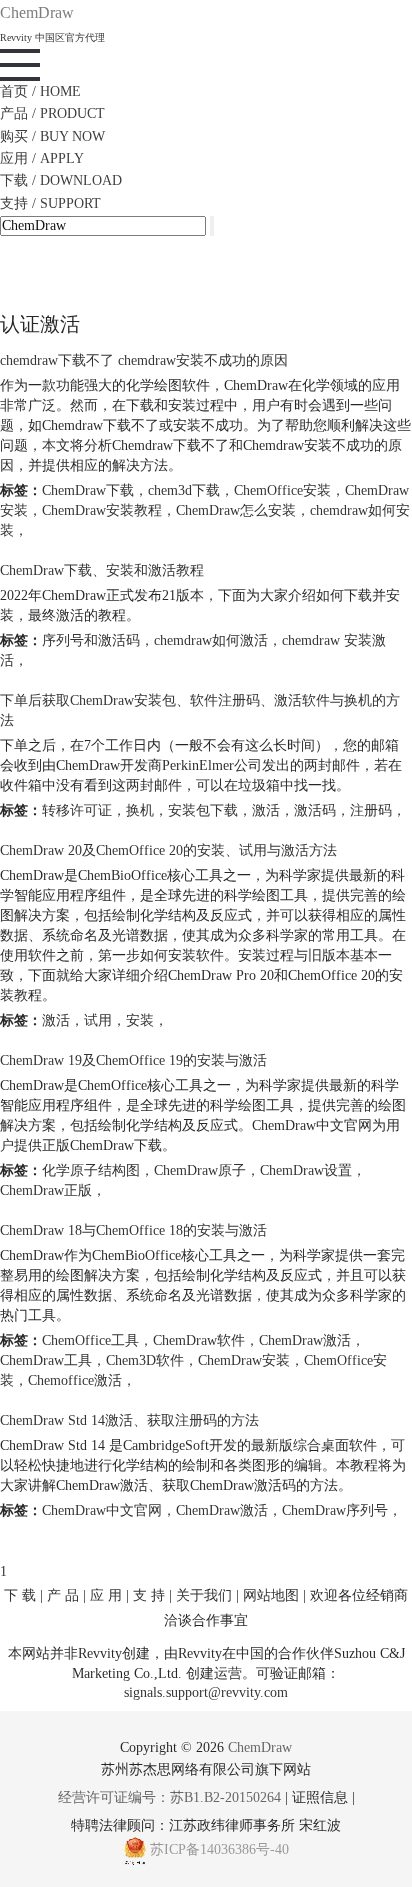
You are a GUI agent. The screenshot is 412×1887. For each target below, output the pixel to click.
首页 (40, 91)
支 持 (149, 1595)
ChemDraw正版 (46, 1190)
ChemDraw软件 (199, 1340)
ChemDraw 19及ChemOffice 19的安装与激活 (133, 1060)
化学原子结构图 (91, 1170)
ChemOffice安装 (282, 490)
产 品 (63, 1595)
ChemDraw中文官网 (102, 1510)
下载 (61, 180)
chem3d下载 (184, 490)
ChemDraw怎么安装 (236, 510)
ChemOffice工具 (90, 1340)
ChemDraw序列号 (335, 1510)
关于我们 (204, 1595)
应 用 (106, 1595)
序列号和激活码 (91, 640)
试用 (98, 1020)
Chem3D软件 (145, 1360)
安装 (140, 1020)
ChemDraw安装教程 (102, 510)
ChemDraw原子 (200, 1170)
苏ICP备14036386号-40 (219, 1850)
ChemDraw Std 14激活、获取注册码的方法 (129, 1420)
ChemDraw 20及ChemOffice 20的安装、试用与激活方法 (168, 850)
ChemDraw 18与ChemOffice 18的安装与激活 (133, 1230)
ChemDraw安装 (244, 1360)
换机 (140, 810)
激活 (266, 810)
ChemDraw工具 (46, 1360)
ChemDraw (260, 1747)
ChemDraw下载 (88, 490)
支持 (50, 203)
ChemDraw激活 (305, 1340)
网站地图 (271, 1595)
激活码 (315, 810)
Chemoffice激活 (75, 1380)
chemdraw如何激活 (211, 640)
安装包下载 (203, 810)
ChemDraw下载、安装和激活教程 (102, 570)
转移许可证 (77, 810)
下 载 (20, 1595)
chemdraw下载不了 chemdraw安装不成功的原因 (144, 360)
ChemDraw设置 (306, 1170)
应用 (42, 158)
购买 (52, 136)
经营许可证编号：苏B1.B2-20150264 (169, 1797)
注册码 (371, 810)
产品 (52, 113)
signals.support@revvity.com (206, 1692)
